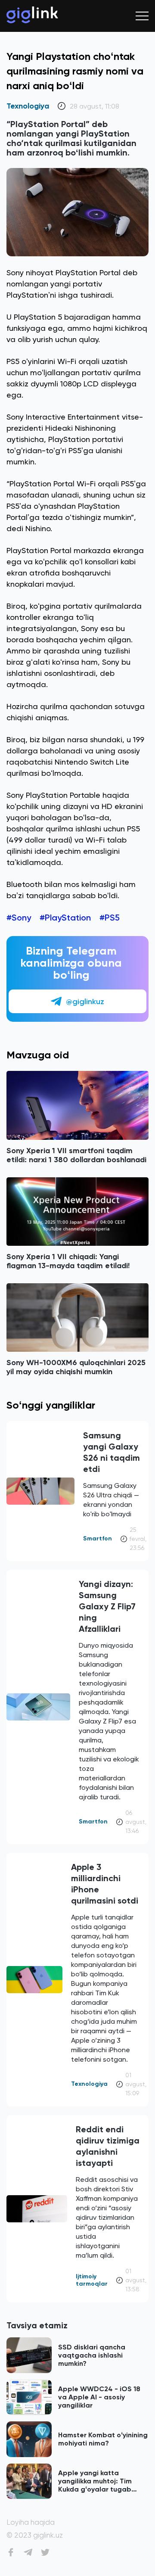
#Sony (19, 918)
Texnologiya (28, 106)
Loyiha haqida (31, 2522)
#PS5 (110, 918)
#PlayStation (65, 918)
